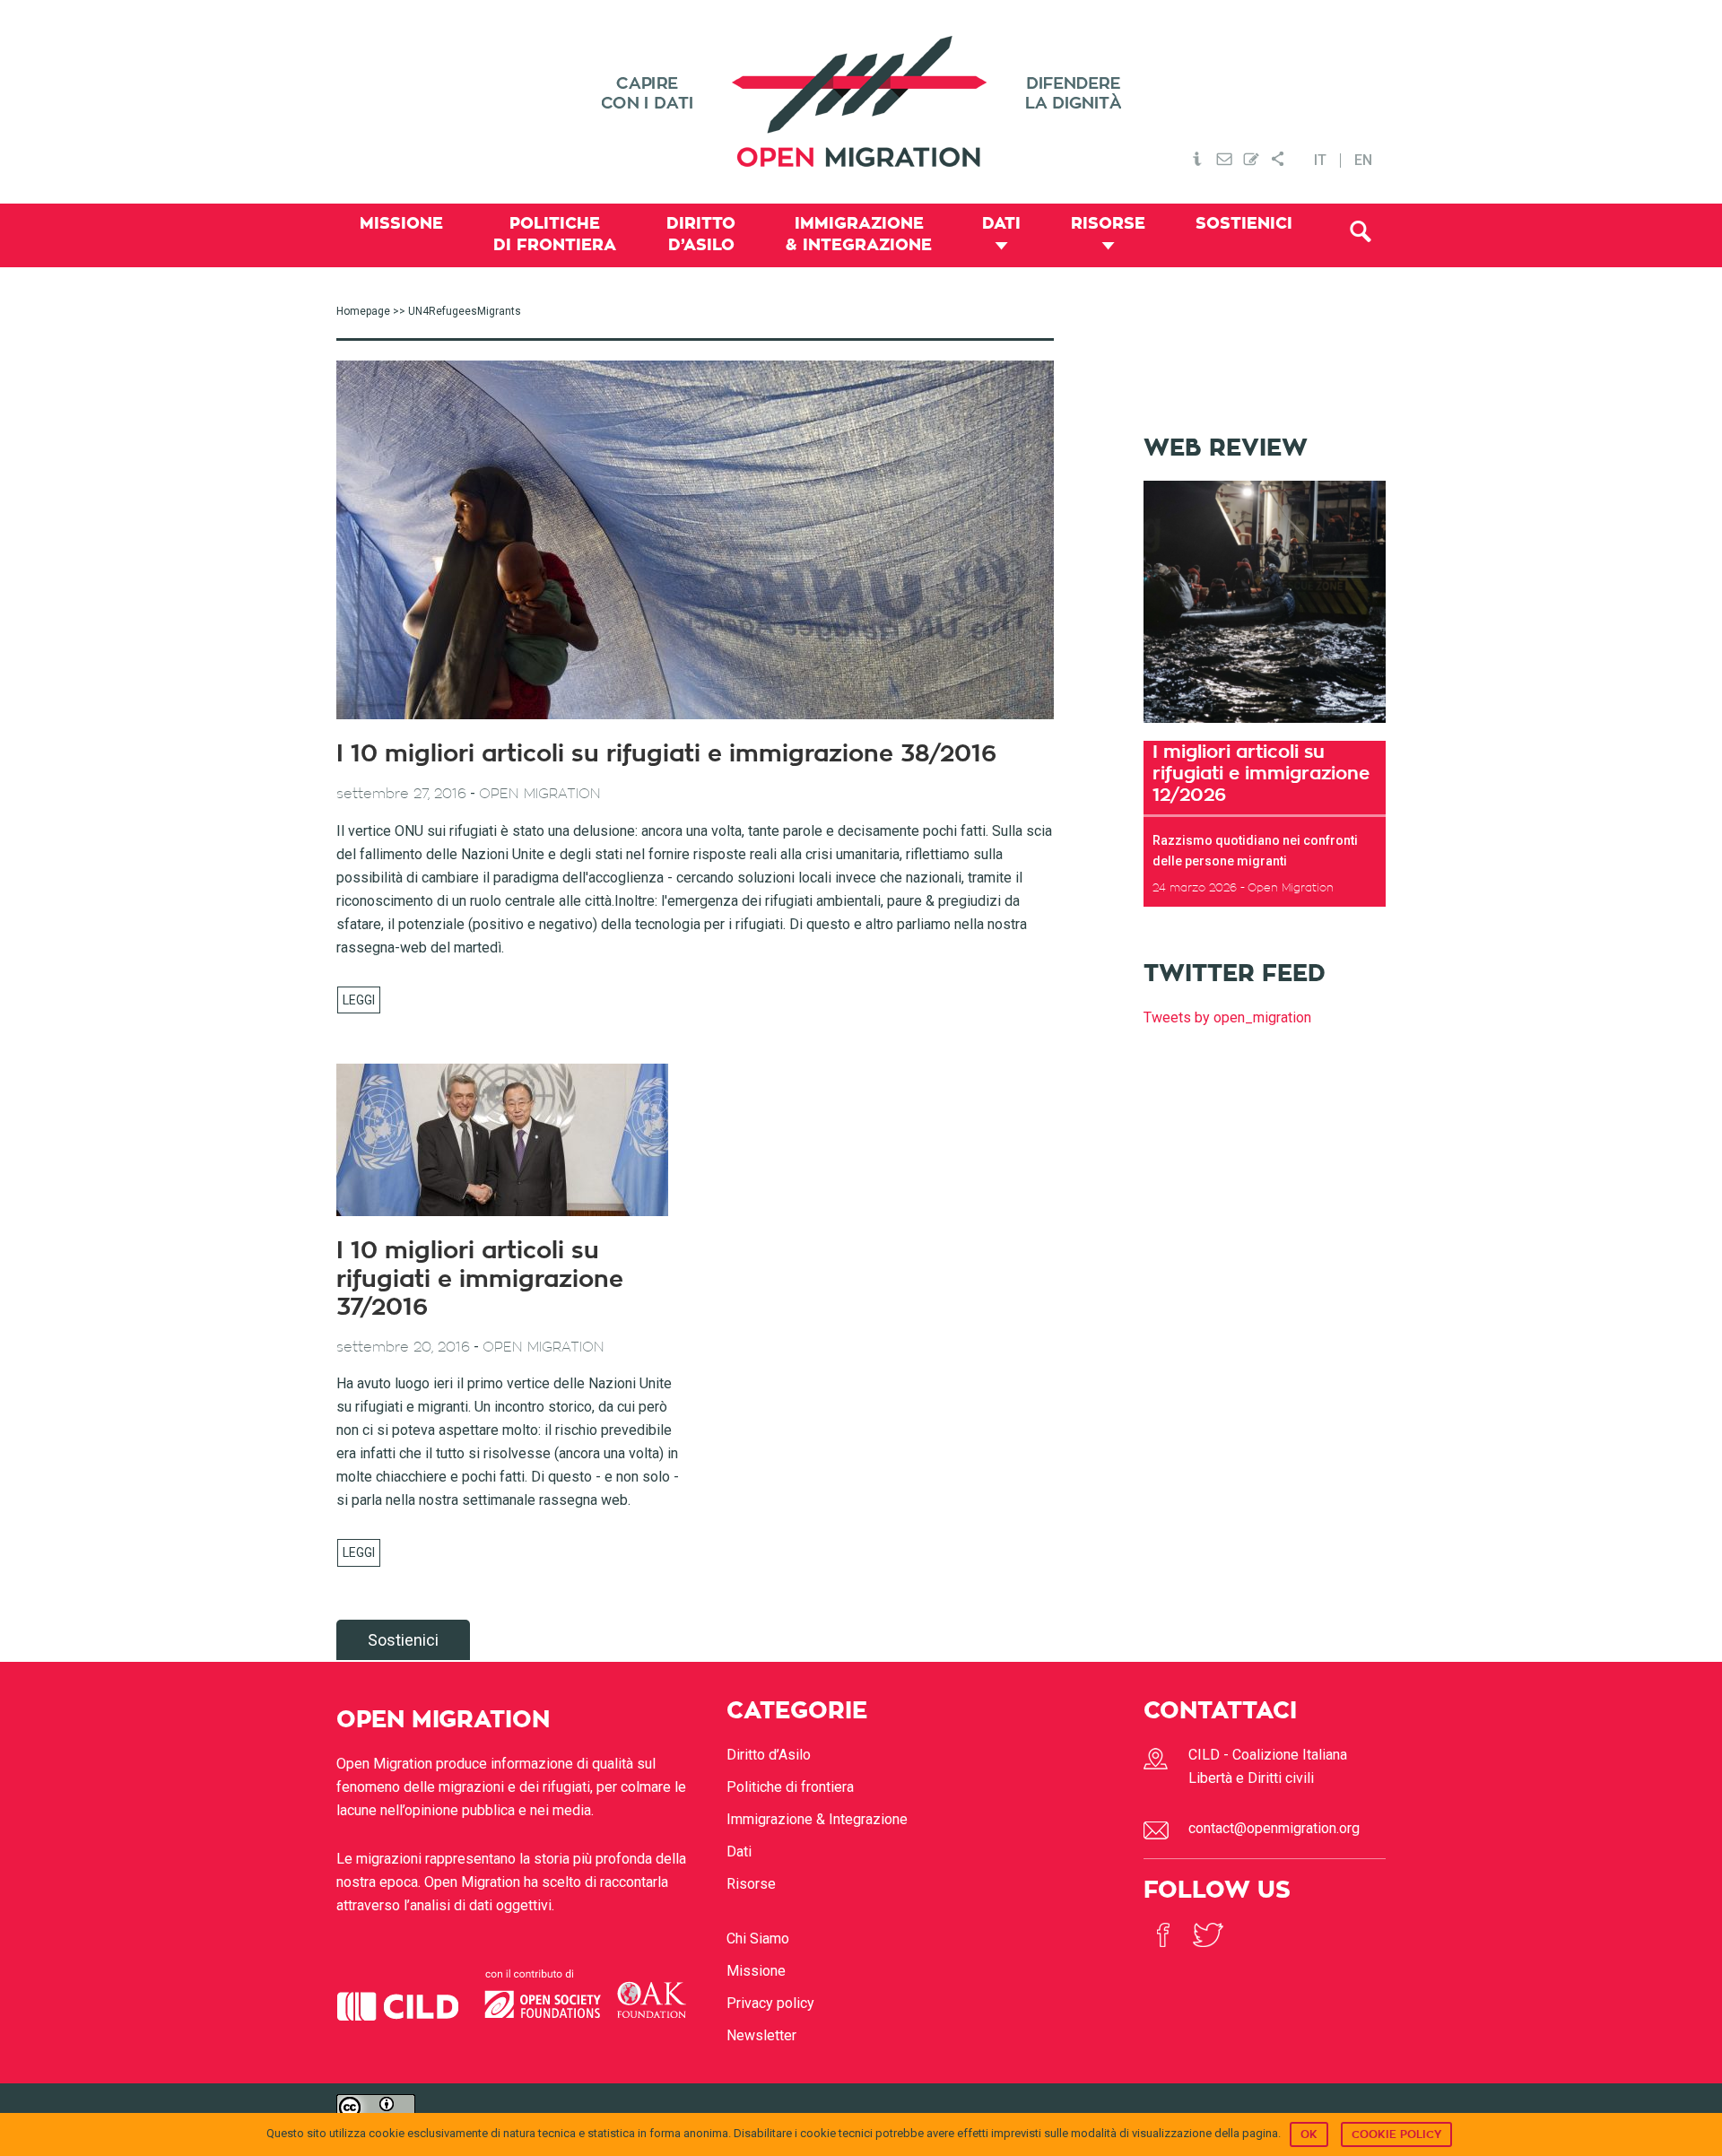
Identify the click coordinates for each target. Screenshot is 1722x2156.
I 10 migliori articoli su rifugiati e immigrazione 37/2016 (480, 1279)
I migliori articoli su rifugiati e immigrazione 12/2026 (1261, 773)
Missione (756, 1971)
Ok (1309, 2134)
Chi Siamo (758, 1939)
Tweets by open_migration (1227, 1017)
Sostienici (403, 1640)
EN (1363, 161)
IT (1320, 161)
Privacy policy (770, 2003)
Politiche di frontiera (790, 1787)
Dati (739, 1852)
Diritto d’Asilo (769, 1755)
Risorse (751, 1884)
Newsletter (761, 2035)
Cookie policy (1396, 2134)
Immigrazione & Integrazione (817, 1819)
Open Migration (861, 102)
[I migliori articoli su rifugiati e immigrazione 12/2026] (1265, 729)
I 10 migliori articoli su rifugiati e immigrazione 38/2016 (666, 754)
